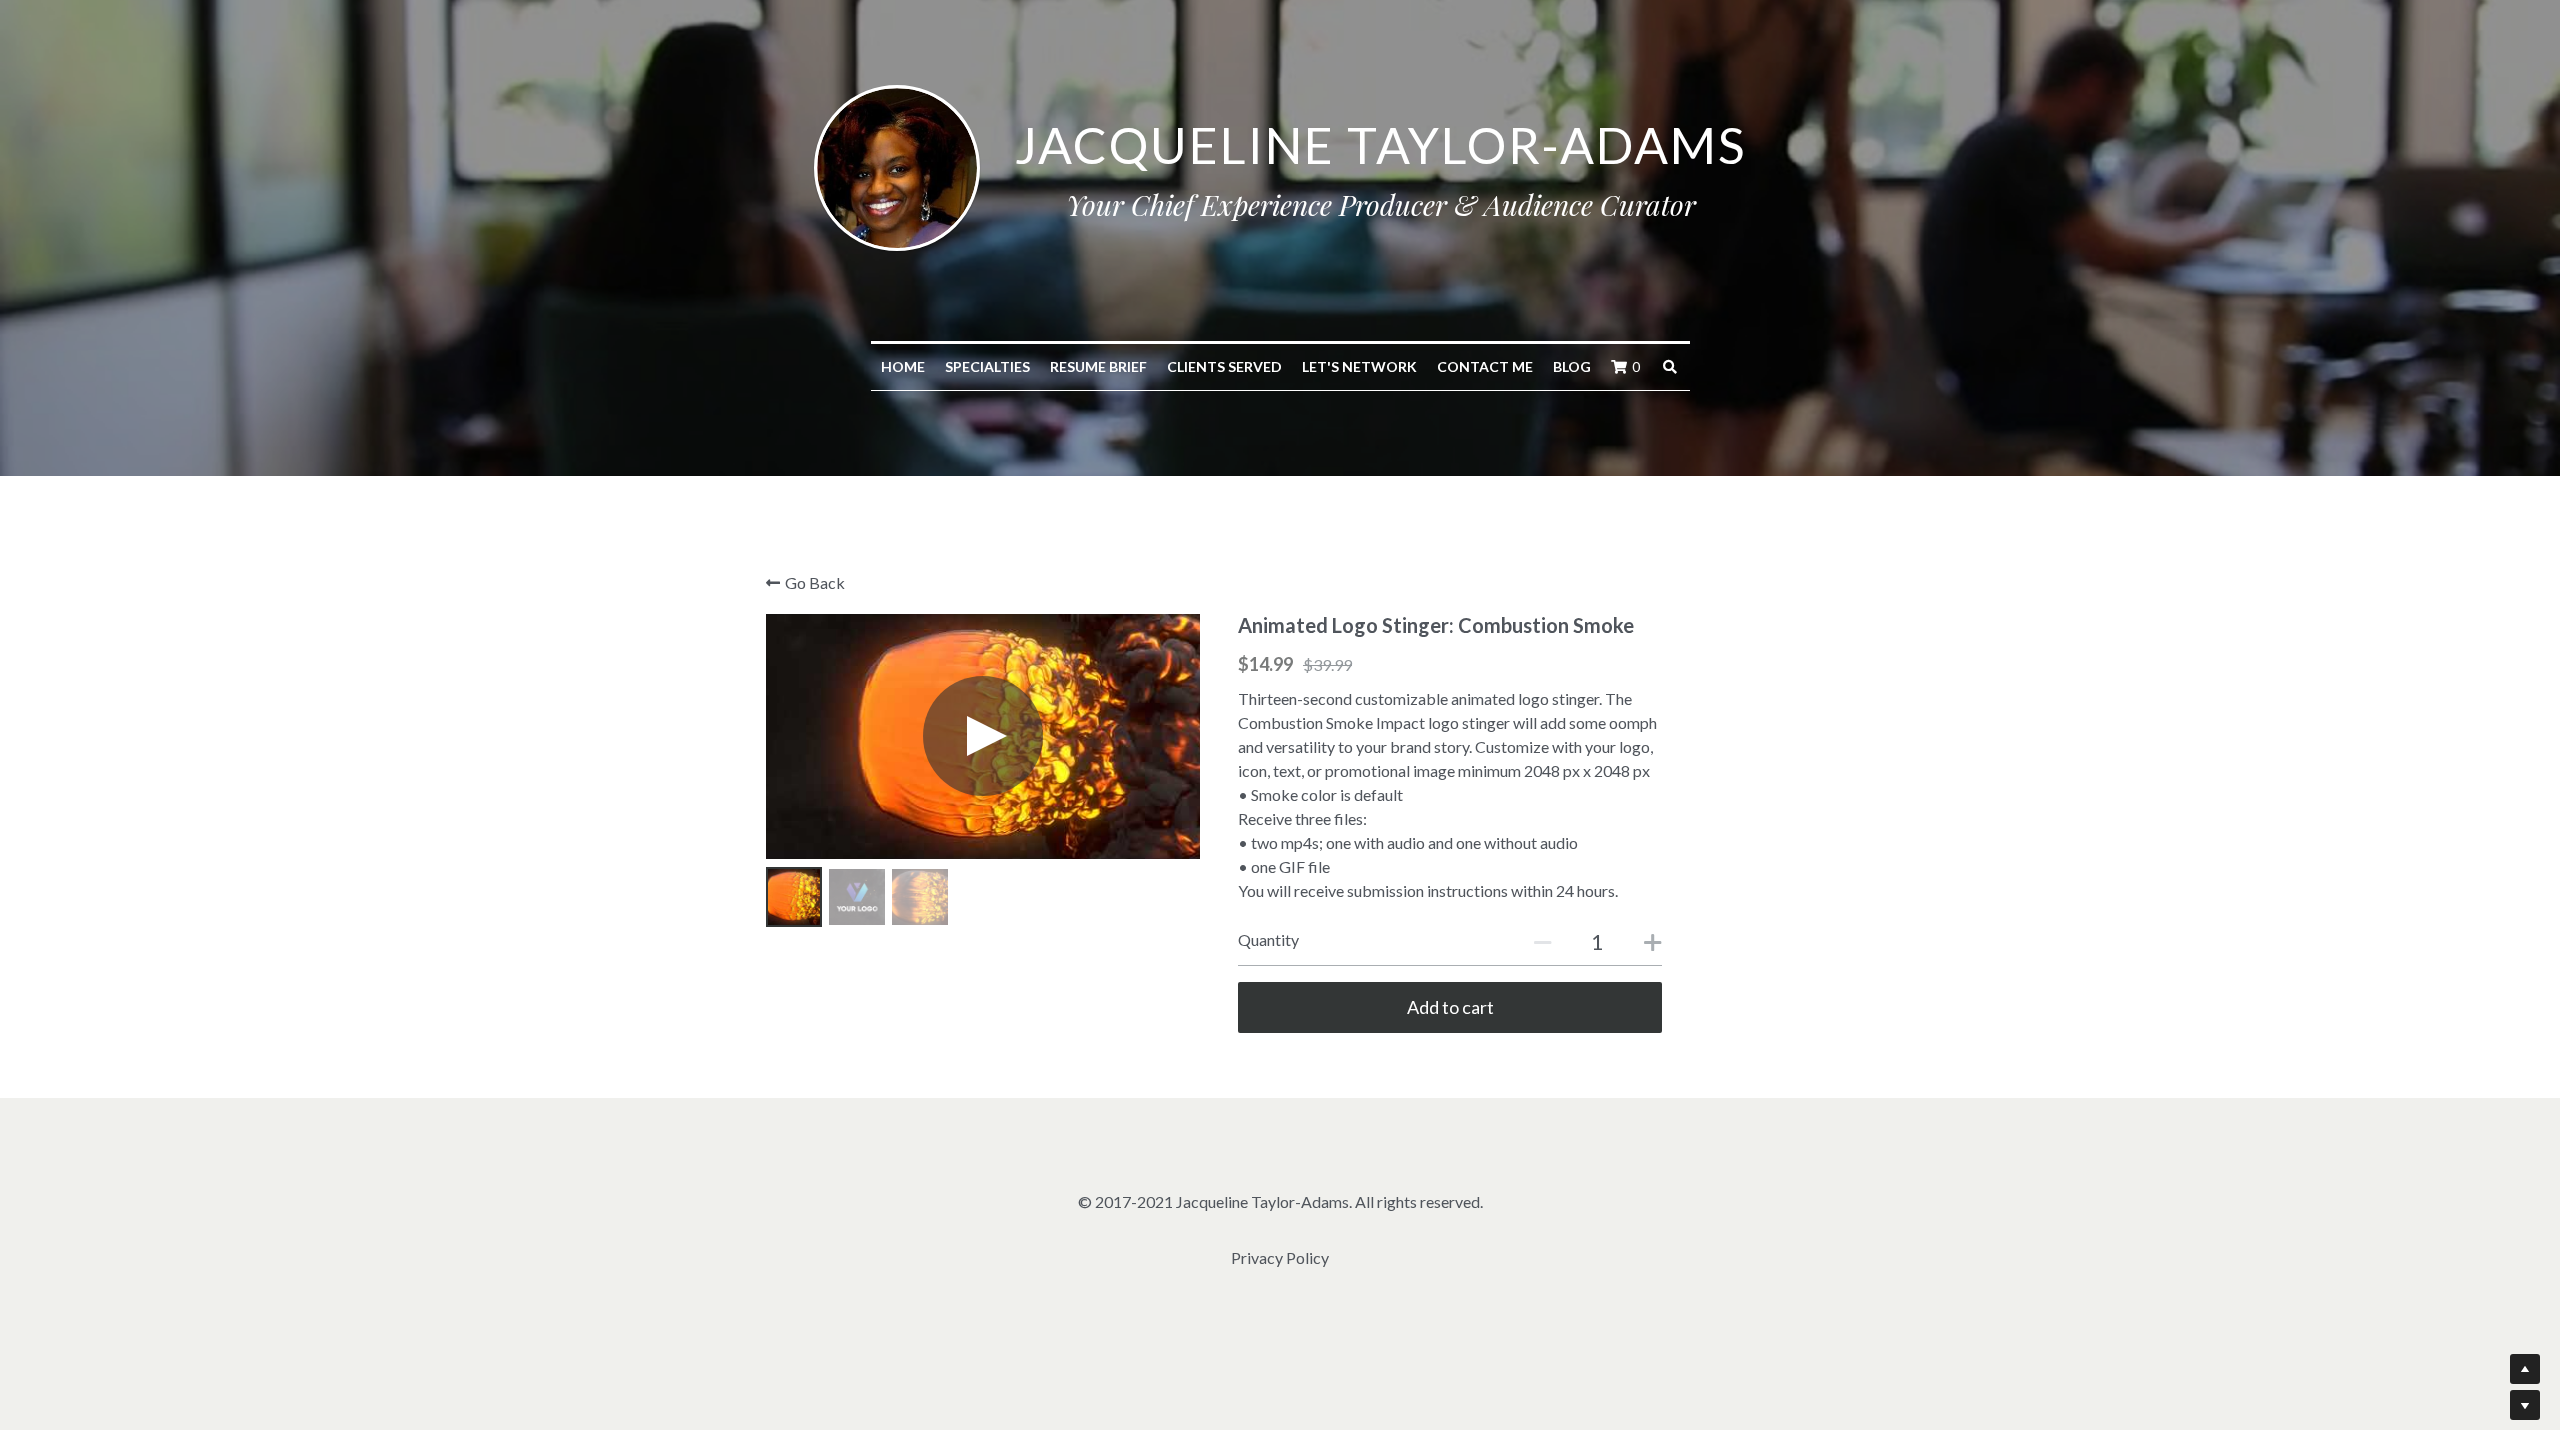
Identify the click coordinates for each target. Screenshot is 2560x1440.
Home (903, 366)
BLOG (1572, 366)
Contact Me (1485, 366)
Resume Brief (1098, 366)
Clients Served (1224, 366)
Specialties (987, 366)
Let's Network (1359, 366)
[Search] (1670, 367)
